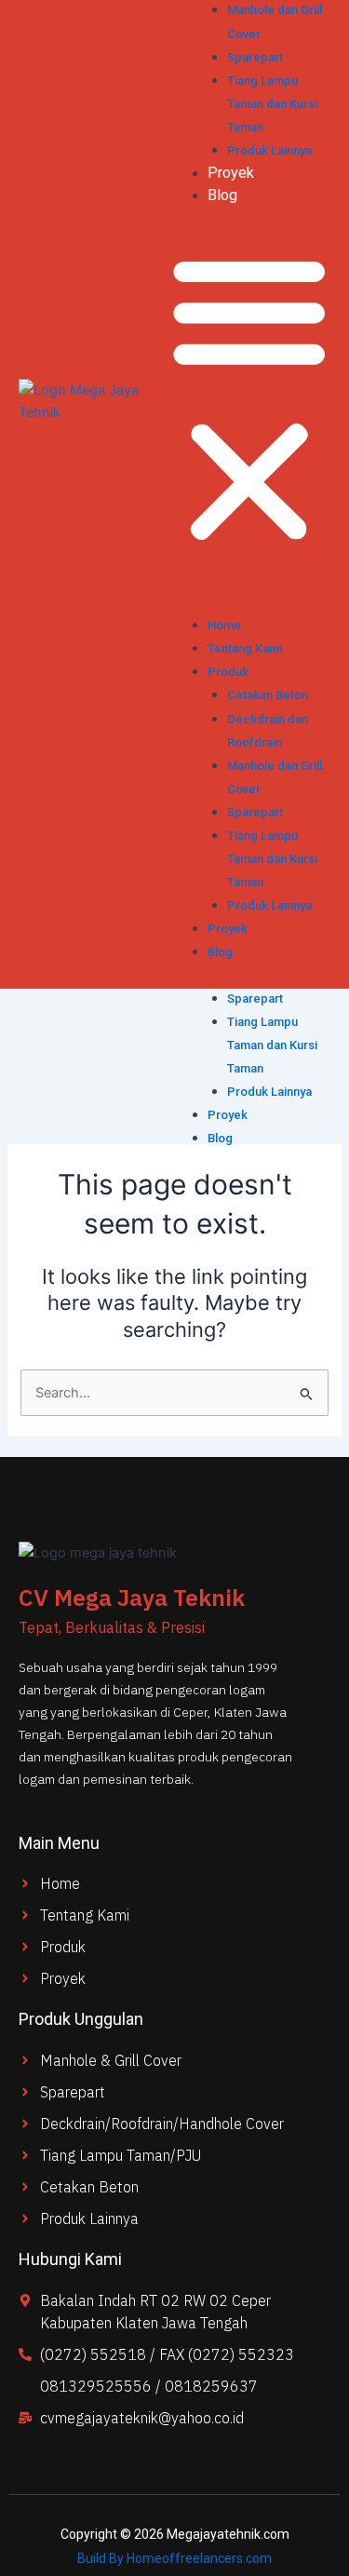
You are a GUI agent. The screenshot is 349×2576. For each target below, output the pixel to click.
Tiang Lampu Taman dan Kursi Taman (272, 1045)
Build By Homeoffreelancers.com (174, 2558)
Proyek (228, 1115)
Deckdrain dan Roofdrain (268, 731)
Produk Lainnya (269, 1092)
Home (224, 625)
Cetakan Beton (268, 695)
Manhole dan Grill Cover (275, 777)
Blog (220, 1138)
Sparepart (255, 998)
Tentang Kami (245, 648)
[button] (249, 399)
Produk (228, 672)
